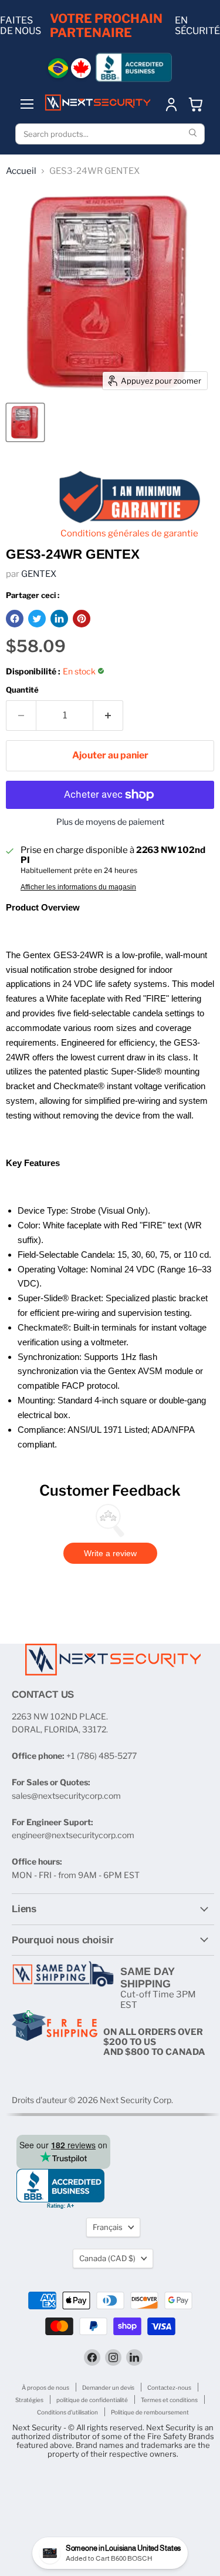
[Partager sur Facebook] (15, 619)
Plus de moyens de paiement (110, 822)
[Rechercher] (194, 134)
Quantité (22, 690)
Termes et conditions (169, 2400)
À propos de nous (45, 2387)
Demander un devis (108, 2387)
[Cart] (196, 104)
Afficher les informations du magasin (78, 887)
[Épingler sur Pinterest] (82, 619)
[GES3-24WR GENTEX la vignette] (25, 422)
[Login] (171, 104)
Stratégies (29, 2400)
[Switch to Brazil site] (58, 68)
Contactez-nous (169, 2387)
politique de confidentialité (92, 2400)
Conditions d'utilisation (67, 2412)
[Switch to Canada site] (81, 68)
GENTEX (39, 574)
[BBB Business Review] (134, 67)
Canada (107, 2258)
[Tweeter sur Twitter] (37, 619)
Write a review (110, 1553)
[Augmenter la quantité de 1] (108, 716)
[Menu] (27, 104)
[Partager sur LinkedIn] (59, 619)
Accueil (21, 171)
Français (108, 2227)
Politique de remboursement (150, 2412)
